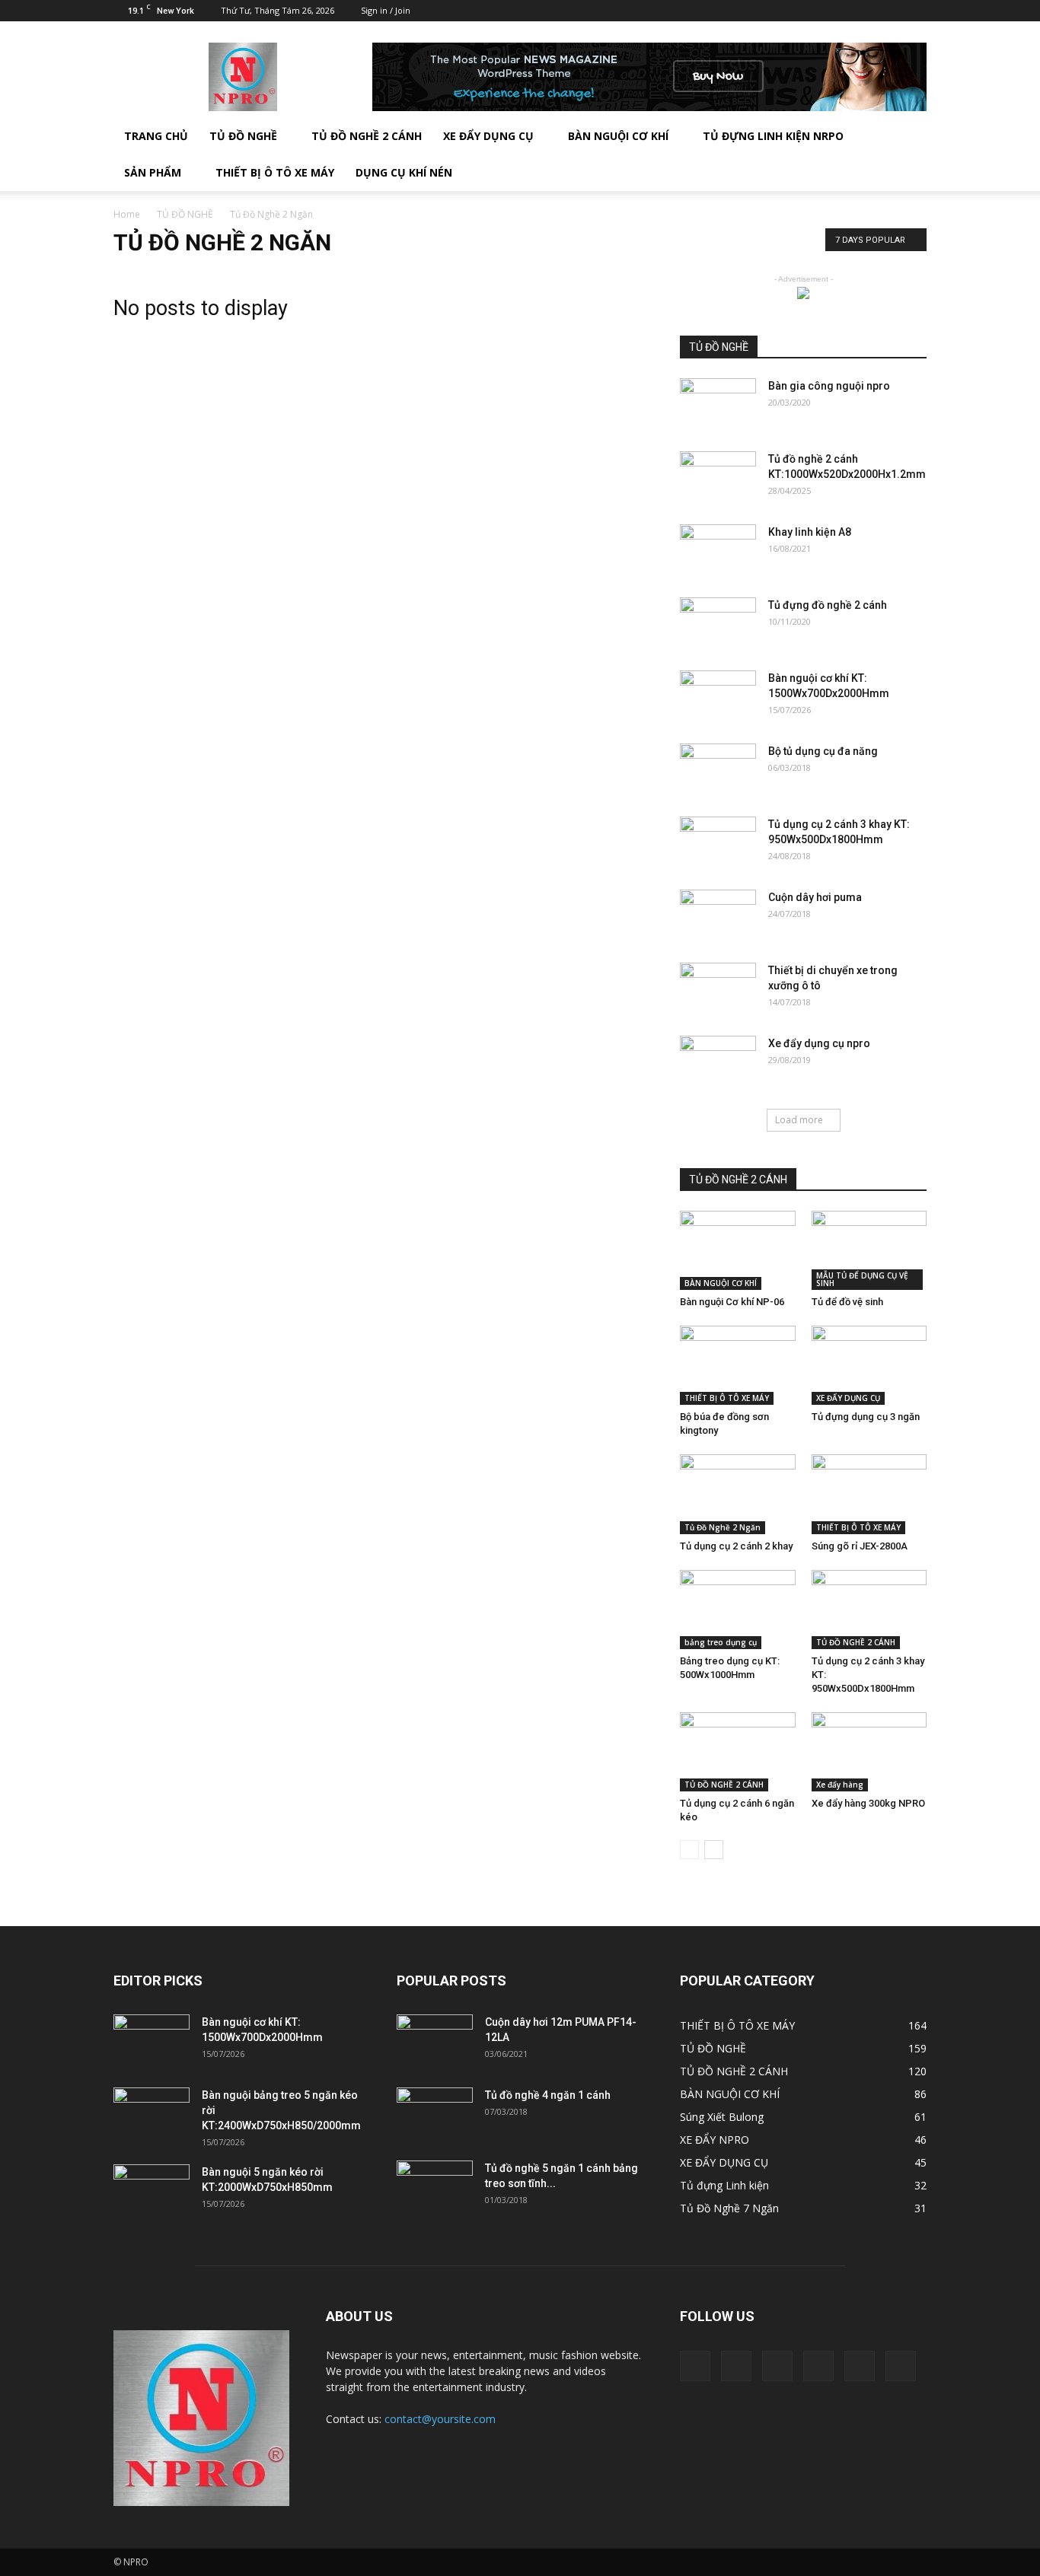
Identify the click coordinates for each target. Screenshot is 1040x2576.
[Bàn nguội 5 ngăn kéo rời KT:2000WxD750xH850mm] (152, 2191)
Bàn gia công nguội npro (829, 386)
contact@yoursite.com (440, 2419)
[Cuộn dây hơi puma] (718, 916)
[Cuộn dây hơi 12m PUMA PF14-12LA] (435, 2041)
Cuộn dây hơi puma (815, 897)
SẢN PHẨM (153, 172)
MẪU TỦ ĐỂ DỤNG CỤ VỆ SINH (862, 1279)
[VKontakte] (890, 11)
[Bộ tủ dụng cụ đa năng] (718, 770)
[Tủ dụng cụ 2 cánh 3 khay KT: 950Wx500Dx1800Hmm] (718, 843)
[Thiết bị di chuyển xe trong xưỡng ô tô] (718, 989)
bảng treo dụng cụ (721, 1642)
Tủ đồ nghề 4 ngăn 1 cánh (548, 2095)
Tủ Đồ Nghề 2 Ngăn (723, 1527)
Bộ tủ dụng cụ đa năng (823, 751)
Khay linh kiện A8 (810, 532)
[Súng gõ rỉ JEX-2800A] (869, 1494)
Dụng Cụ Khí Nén (404, 172)
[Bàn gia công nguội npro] (718, 405)
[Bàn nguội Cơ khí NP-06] (738, 1250)
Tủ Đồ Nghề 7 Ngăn (729, 2208)
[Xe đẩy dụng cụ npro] (718, 1062)
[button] (908, 154)
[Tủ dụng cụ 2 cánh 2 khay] (738, 1494)
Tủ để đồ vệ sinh (847, 1302)
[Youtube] (915, 11)
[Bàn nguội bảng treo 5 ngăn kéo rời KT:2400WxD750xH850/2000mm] (152, 2114)
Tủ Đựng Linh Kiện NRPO (773, 136)
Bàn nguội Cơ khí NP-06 (732, 1302)
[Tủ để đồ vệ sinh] (869, 1250)
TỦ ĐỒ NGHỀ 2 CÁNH (367, 136)
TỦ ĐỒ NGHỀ (243, 136)
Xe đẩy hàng (840, 1785)
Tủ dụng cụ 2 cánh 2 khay (736, 1546)
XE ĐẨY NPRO (715, 2140)
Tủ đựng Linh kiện (724, 2185)
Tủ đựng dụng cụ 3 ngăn (866, 1417)
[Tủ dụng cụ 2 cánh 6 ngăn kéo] (738, 1752)
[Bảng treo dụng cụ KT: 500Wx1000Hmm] (738, 1610)
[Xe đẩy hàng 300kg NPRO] (869, 1752)
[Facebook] (790, 11)
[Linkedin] (815, 11)
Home (127, 214)
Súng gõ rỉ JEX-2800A (860, 1546)
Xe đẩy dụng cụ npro (819, 1043)
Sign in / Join (386, 10)
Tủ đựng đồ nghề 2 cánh (828, 605)
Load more (799, 1120)
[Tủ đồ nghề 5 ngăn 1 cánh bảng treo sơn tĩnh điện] (435, 2187)
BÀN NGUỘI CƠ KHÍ (618, 136)
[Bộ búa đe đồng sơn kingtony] (738, 1365)
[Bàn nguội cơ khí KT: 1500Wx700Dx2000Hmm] (718, 697)
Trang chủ (156, 136)
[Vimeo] (865, 11)
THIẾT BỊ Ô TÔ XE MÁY (727, 1398)
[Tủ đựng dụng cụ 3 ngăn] (869, 1365)
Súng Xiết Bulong (722, 2117)
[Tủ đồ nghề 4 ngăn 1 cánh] (435, 2114)
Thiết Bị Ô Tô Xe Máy (275, 172)
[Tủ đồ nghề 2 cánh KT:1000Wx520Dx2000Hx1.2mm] (718, 478)
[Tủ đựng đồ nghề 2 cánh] (718, 624)
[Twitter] (840, 11)
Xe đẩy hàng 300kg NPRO (868, 1803)
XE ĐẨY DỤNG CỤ (488, 136)
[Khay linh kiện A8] (718, 551)
